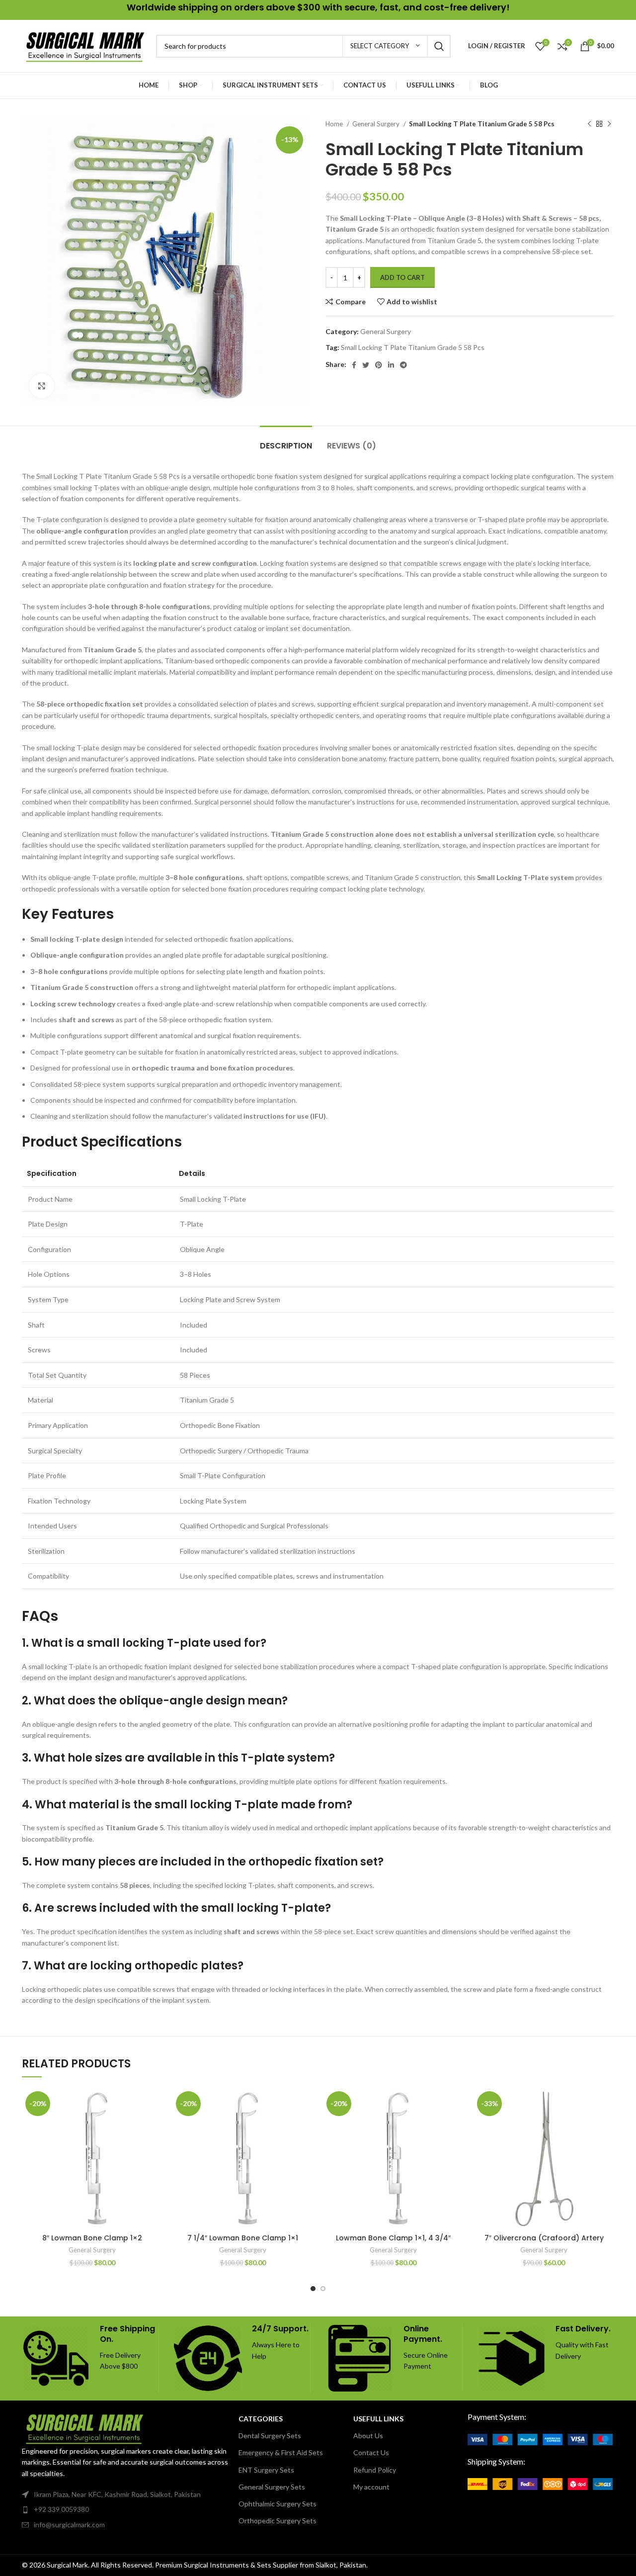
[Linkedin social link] (391, 365)
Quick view (155, 2149)
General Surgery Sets (272, 2487)
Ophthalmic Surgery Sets (278, 2504)
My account (371, 2487)
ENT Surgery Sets (266, 2470)
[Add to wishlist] (155, 2104)
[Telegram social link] (403, 365)
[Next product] (609, 124)
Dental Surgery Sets (270, 2436)
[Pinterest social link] (379, 365)
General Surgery (377, 124)
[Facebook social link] (354, 365)
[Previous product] (589, 124)
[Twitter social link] (366, 365)
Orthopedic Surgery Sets (278, 2521)
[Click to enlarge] (42, 386)
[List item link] (125, 2509)
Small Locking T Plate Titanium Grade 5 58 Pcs (413, 347)
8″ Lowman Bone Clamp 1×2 (92, 2238)
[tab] (286, 441)
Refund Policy (375, 2470)
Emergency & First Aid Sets (281, 2452)
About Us (368, 2436)
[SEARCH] (439, 46)
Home (335, 124)
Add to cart (402, 277)
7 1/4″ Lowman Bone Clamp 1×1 (243, 2238)
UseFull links (378, 2419)
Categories (261, 2419)
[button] (155, 2126)
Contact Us (371, 2452)
